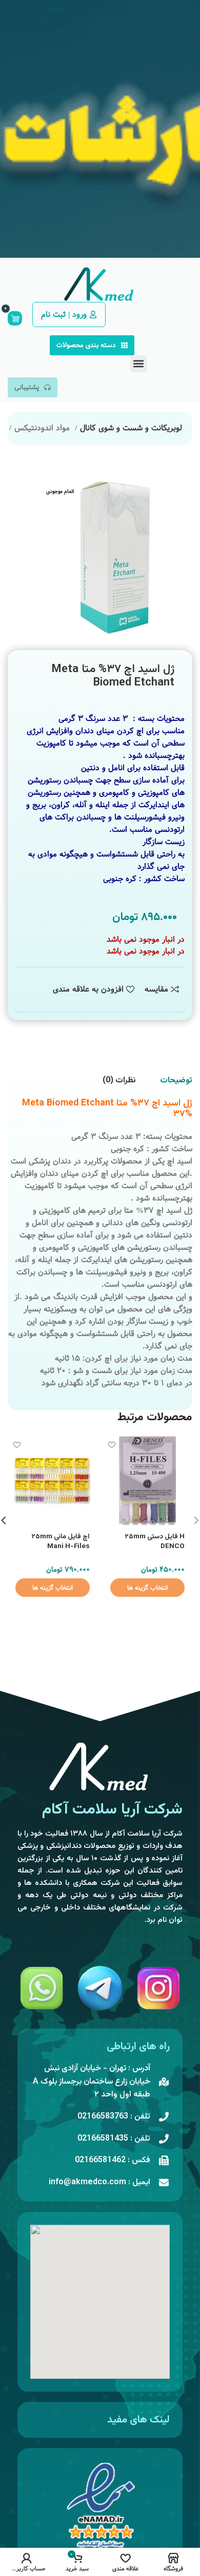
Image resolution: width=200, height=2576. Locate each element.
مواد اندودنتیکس (43, 428)
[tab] (176, 1081)
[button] (139, 364)
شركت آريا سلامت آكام (112, 1810)
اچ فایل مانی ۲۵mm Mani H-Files (61, 1541)
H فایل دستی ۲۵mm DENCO (155, 1541)
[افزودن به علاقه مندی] (112, 1445)
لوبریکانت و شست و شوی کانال (131, 428)
